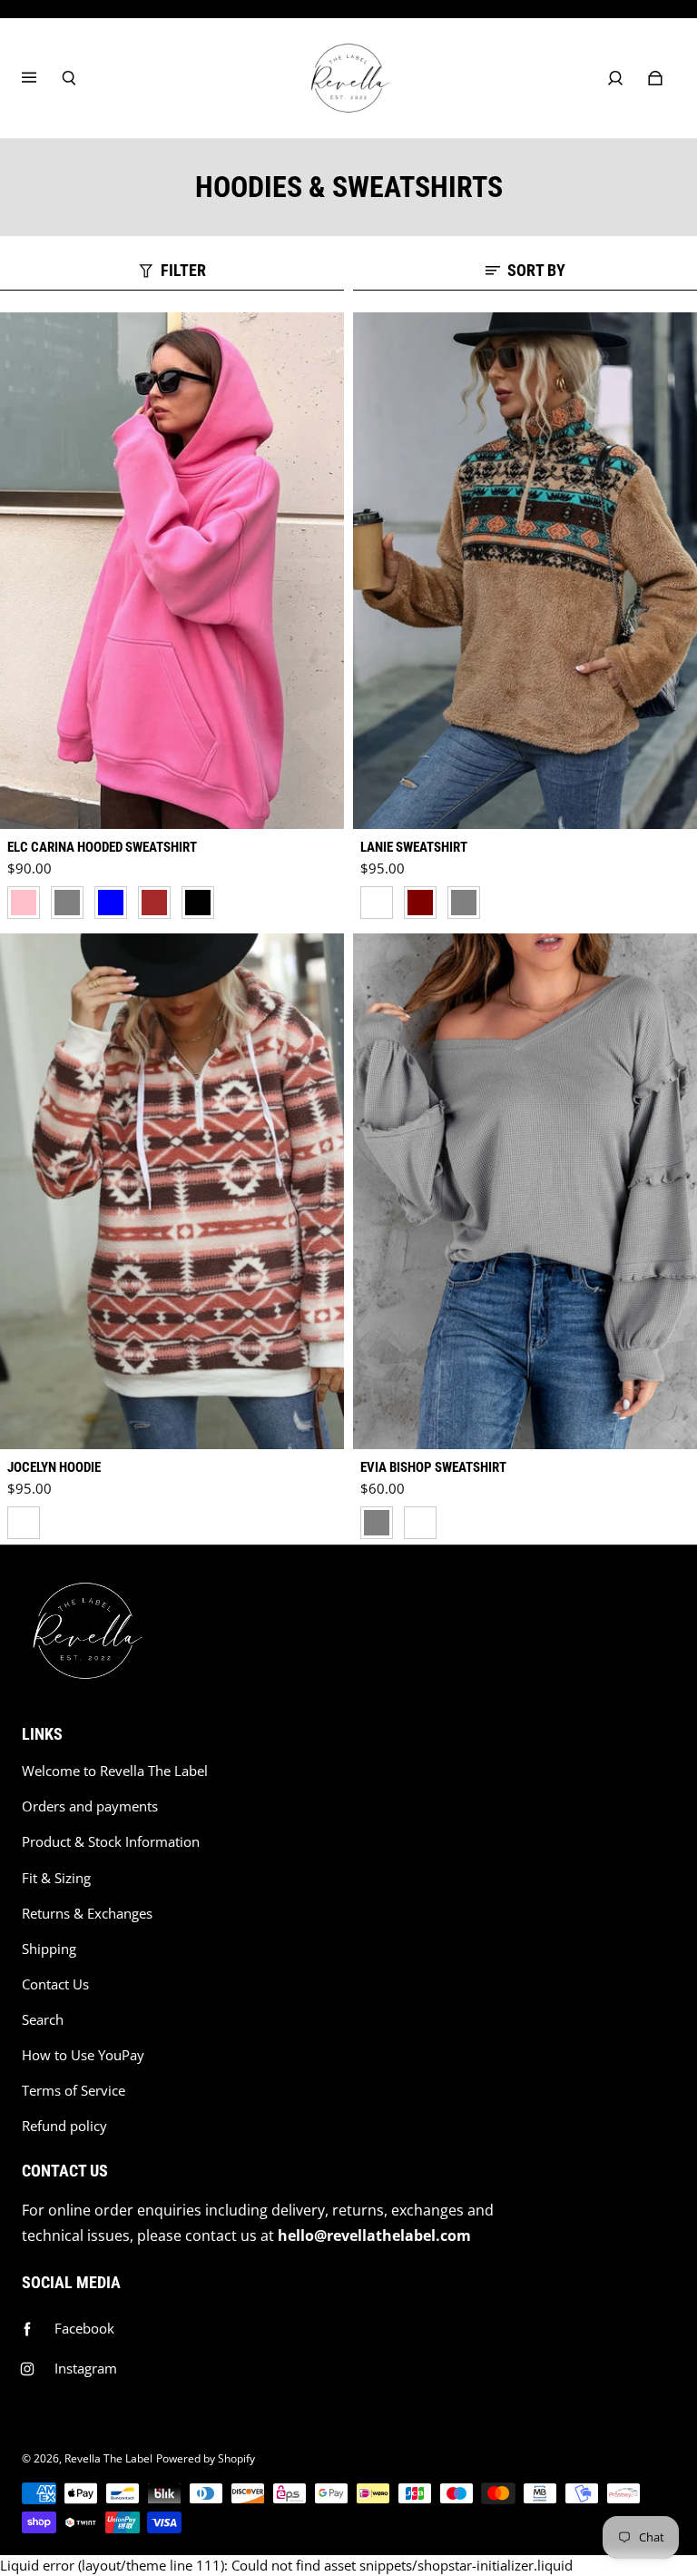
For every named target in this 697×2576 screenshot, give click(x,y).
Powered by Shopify (206, 2458)
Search (43, 2020)
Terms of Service (74, 2091)
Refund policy (64, 2126)
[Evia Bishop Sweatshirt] (525, 1192)
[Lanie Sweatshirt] (525, 571)
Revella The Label (108, 2458)
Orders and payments (90, 1806)
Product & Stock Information (111, 1842)
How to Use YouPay (83, 2055)
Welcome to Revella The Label (115, 1771)
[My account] (615, 78)
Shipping (49, 1949)
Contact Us (55, 1984)
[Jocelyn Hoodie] (172, 1192)
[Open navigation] (42, 78)
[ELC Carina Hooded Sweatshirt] (172, 571)
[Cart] (655, 78)
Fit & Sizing (56, 1878)
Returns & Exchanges (87, 1914)
